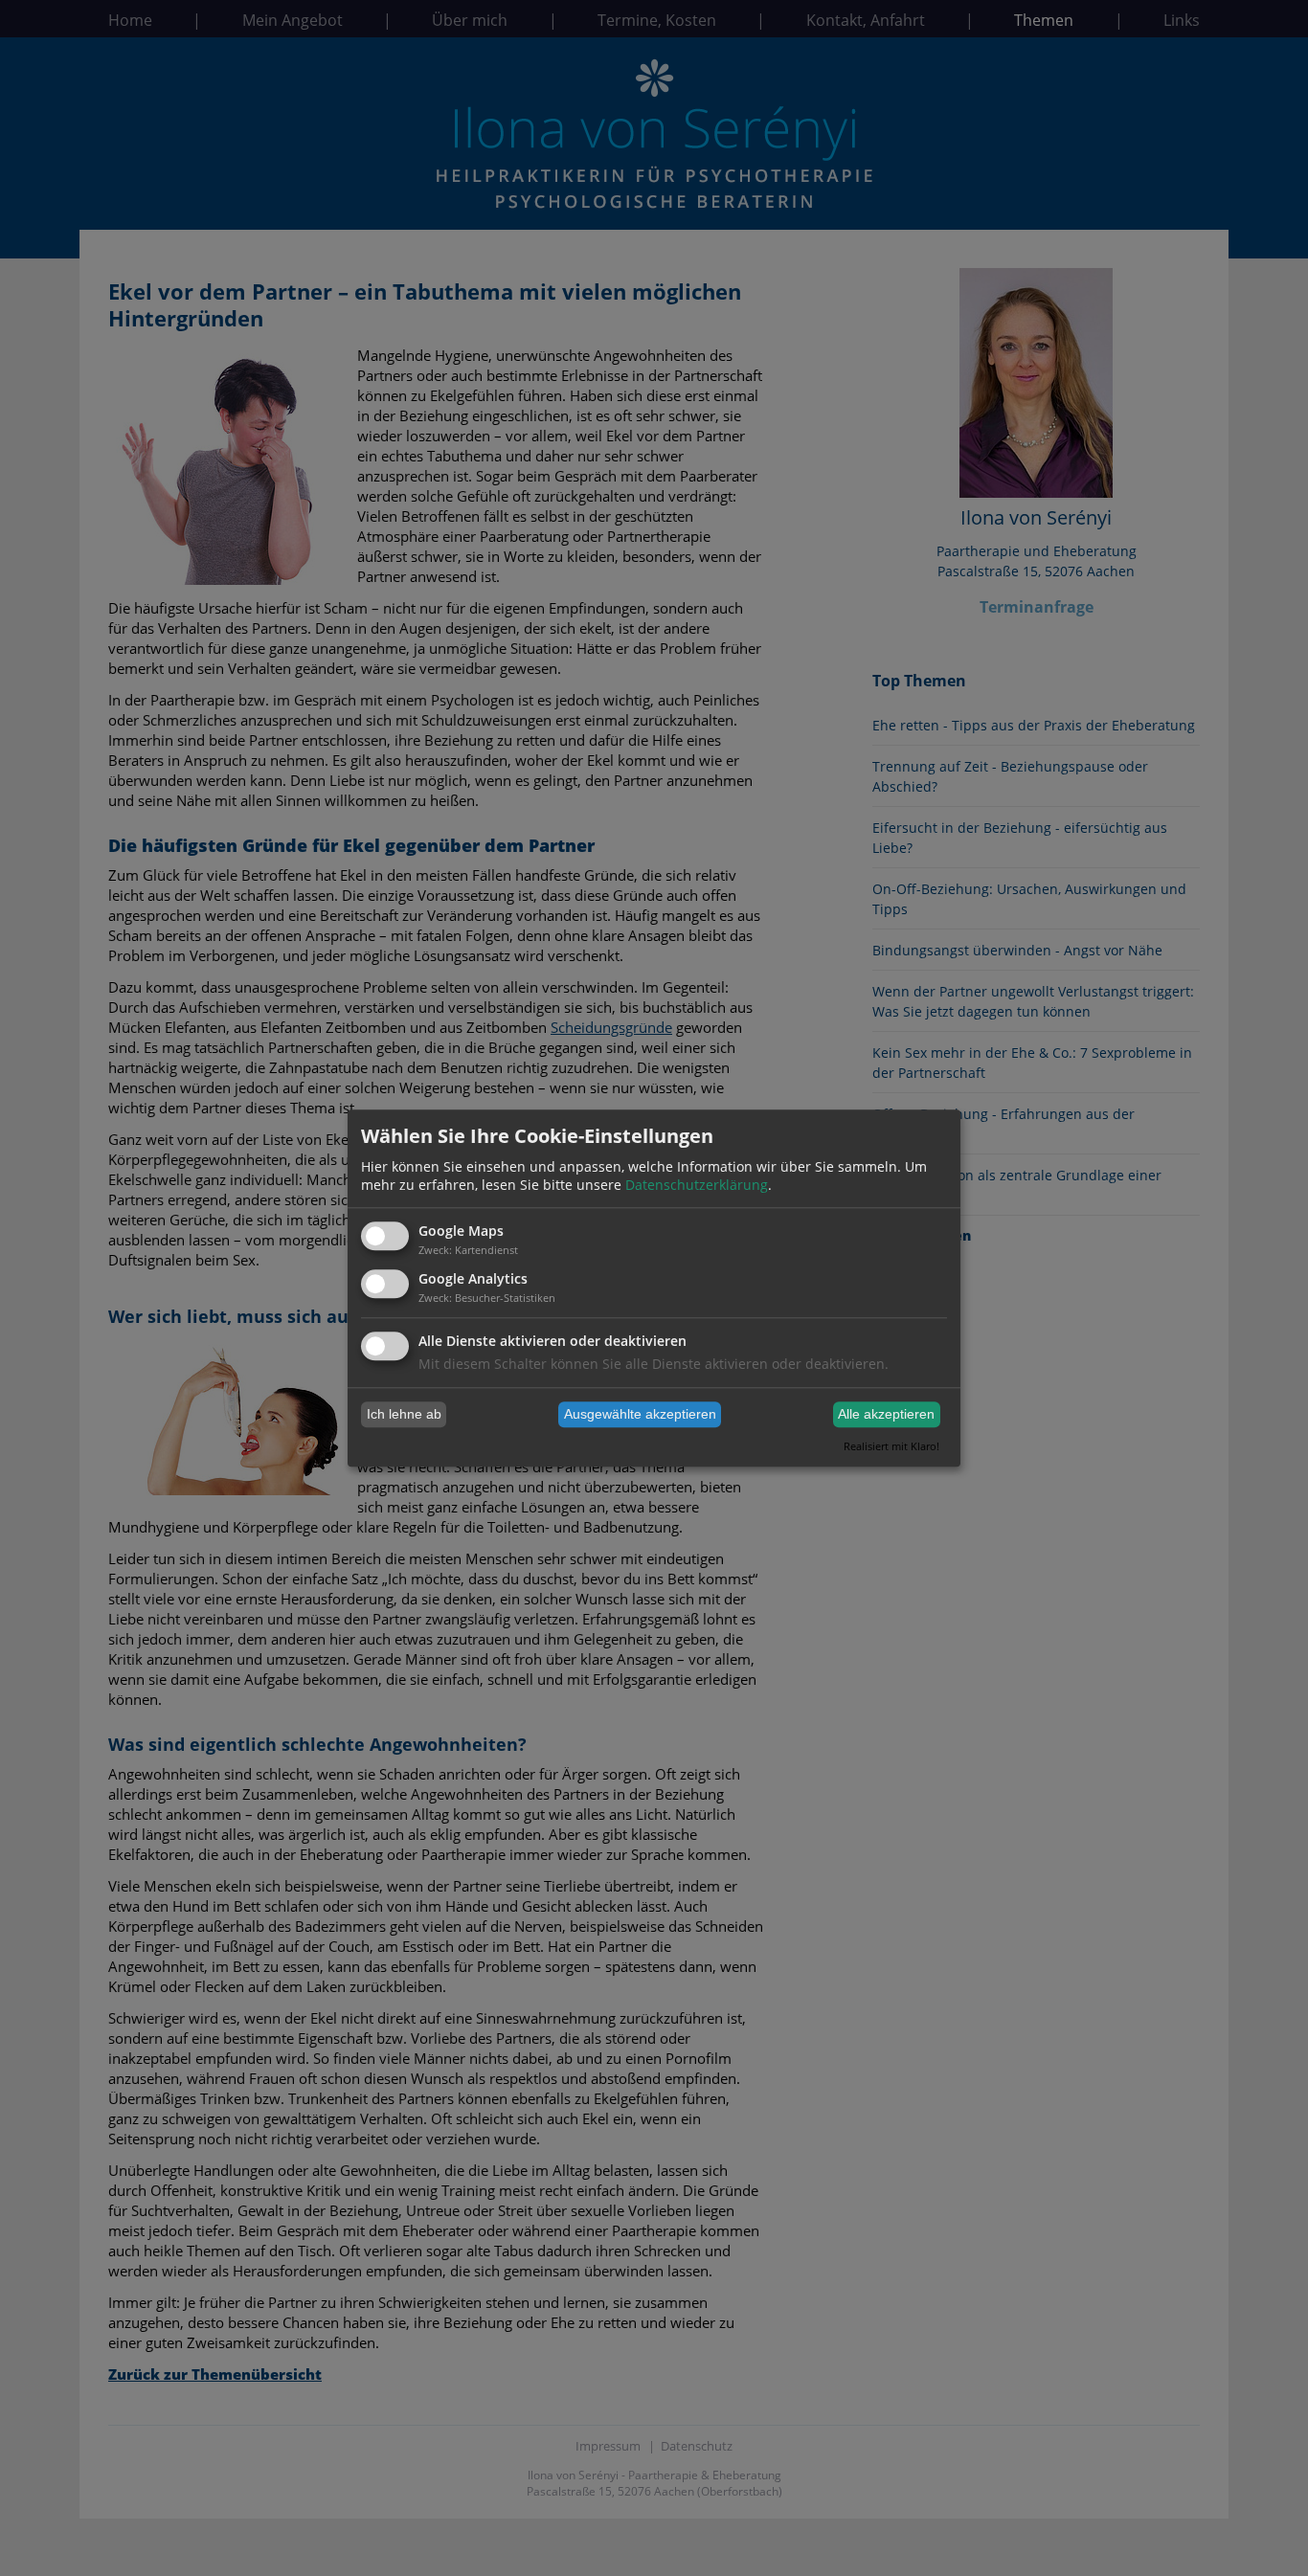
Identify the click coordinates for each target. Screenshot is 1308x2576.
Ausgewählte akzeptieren (640, 1415)
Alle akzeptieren (886, 1415)
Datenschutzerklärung (697, 1186)
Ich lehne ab (404, 1415)
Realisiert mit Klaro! (891, 1446)
